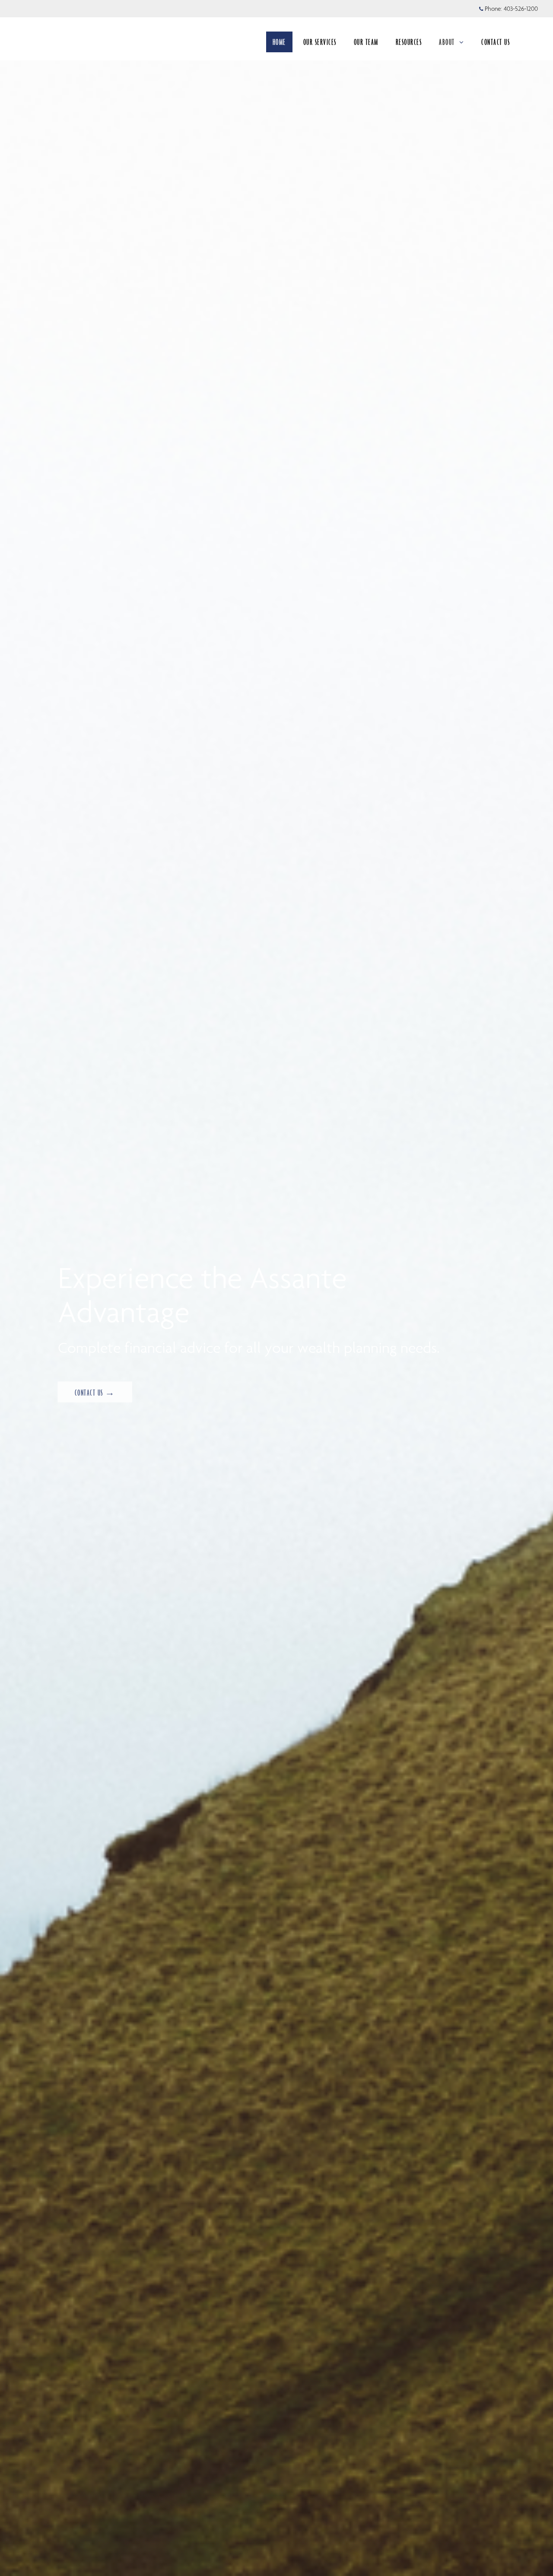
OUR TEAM (366, 42)
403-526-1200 (521, 9)
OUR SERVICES (320, 42)
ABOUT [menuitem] (447, 42)
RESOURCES (409, 42)
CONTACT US (496, 42)
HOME (279, 42)
